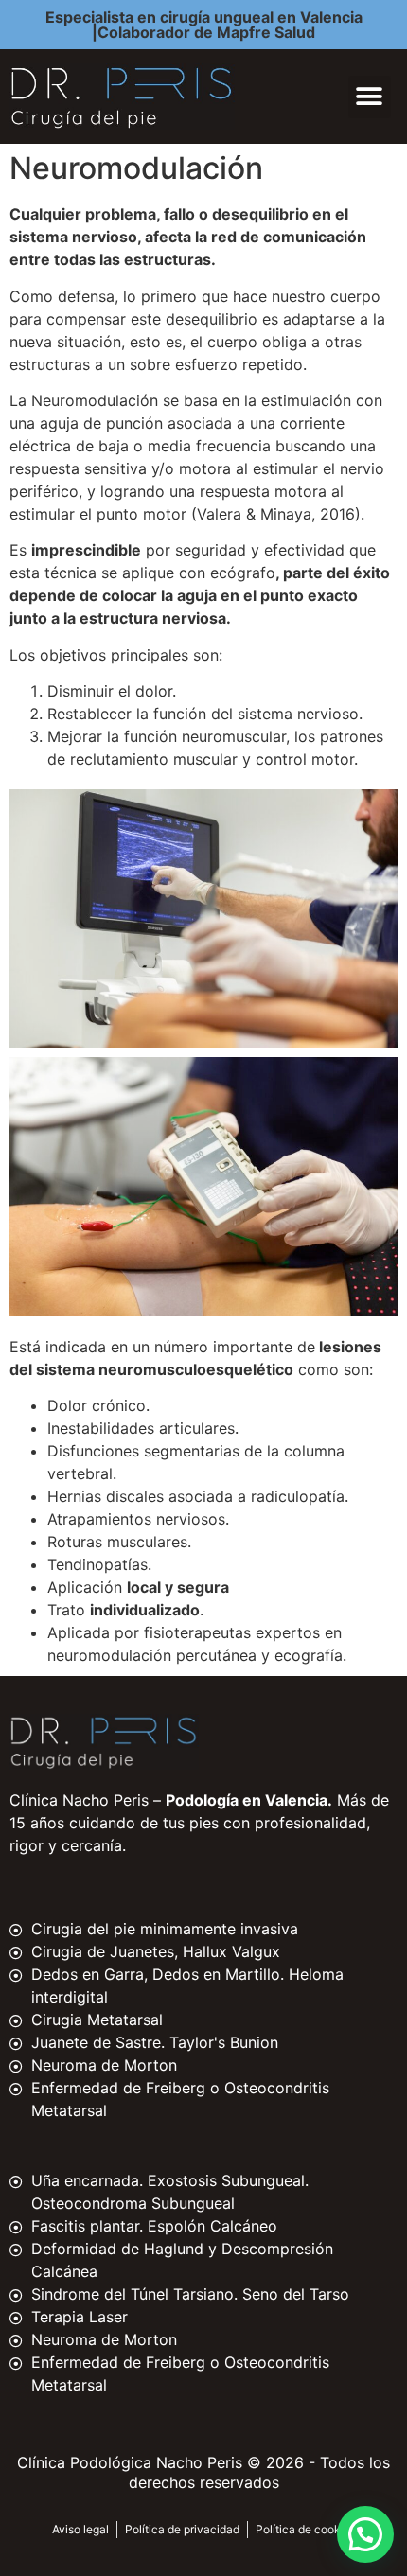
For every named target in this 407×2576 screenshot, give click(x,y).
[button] (370, 97)
